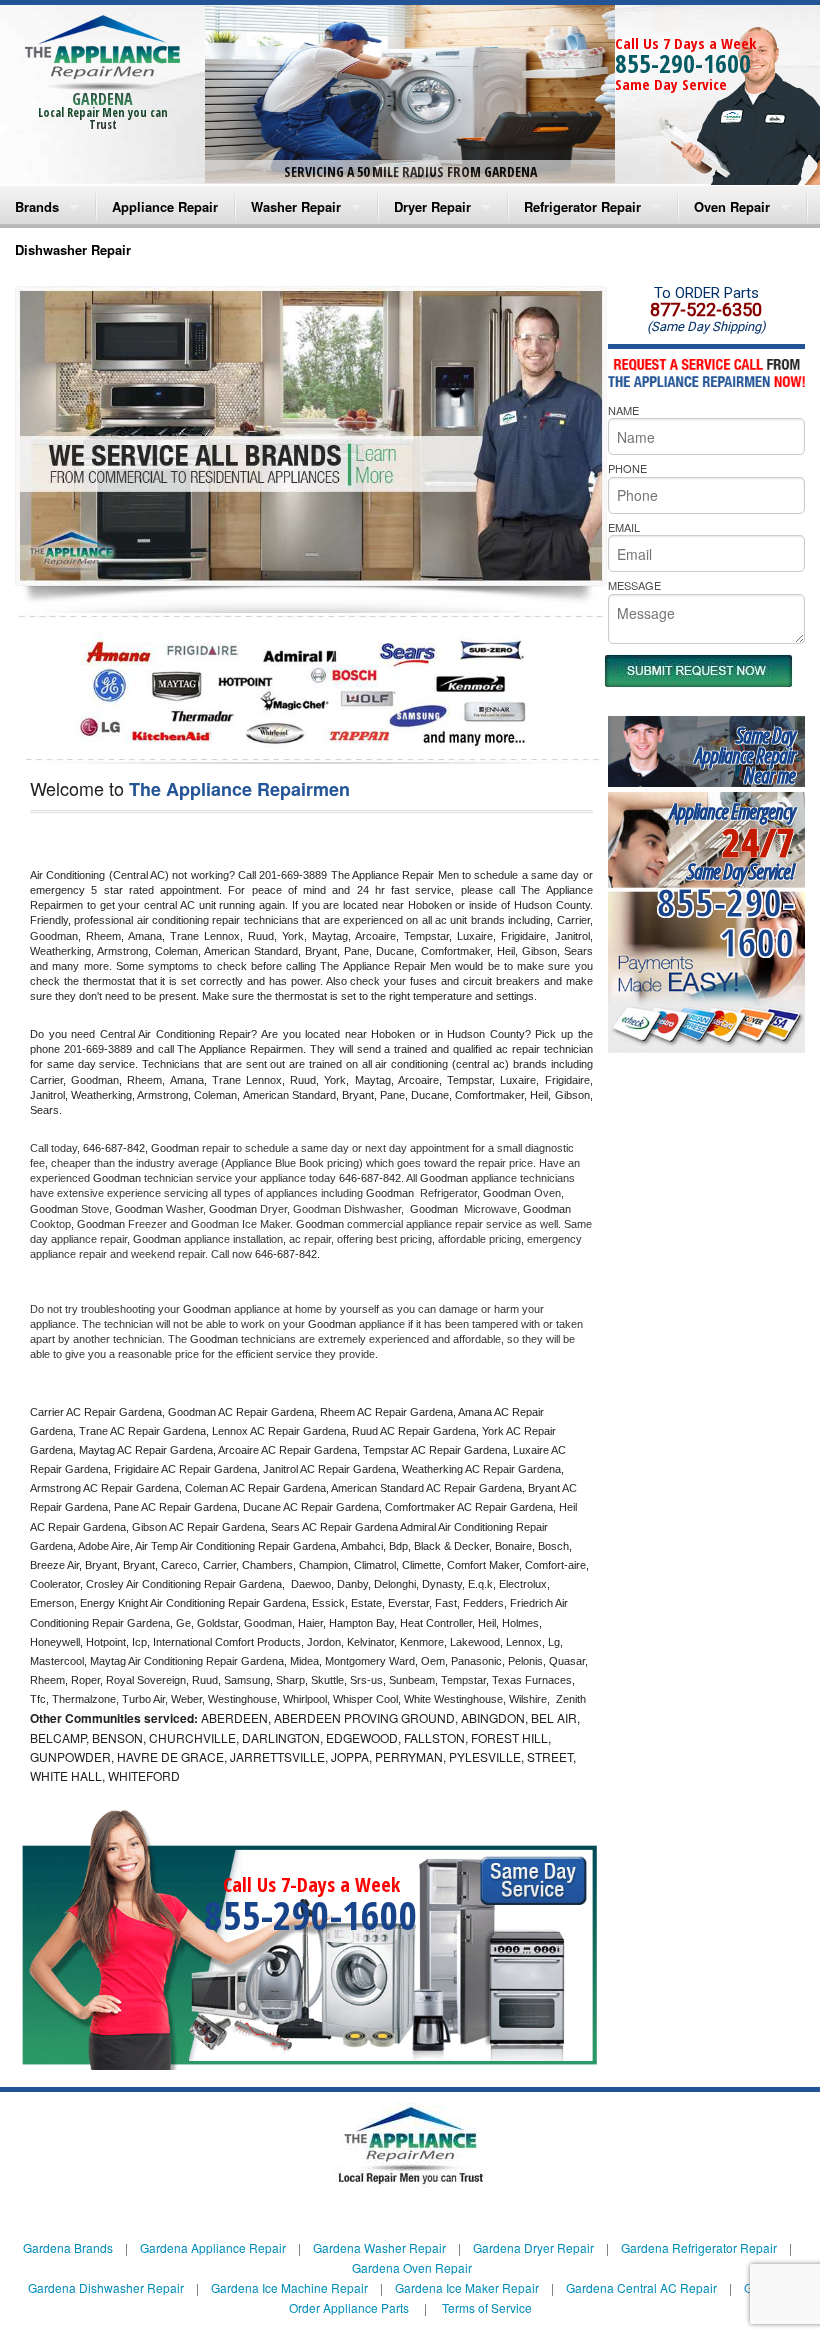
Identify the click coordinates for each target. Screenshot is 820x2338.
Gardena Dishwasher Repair (106, 2287)
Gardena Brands (68, 2247)
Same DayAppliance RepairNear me (745, 755)
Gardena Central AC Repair (641, 2287)
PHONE (627, 468)
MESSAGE (634, 585)
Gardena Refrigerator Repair (699, 2247)
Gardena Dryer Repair (533, 2247)
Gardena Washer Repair (379, 2247)
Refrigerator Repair (582, 206)
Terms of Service (487, 2307)
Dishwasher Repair (73, 249)
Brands (37, 206)
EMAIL (624, 527)
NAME (623, 410)
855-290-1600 (683, 63)
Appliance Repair (165, 206)
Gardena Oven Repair (412, 2267)
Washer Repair (296, 206)
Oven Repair (732, 206)
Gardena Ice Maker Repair (467, 2287)
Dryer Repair (432, 206)
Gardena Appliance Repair (213, 2247)
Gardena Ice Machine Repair (289, 2287)
